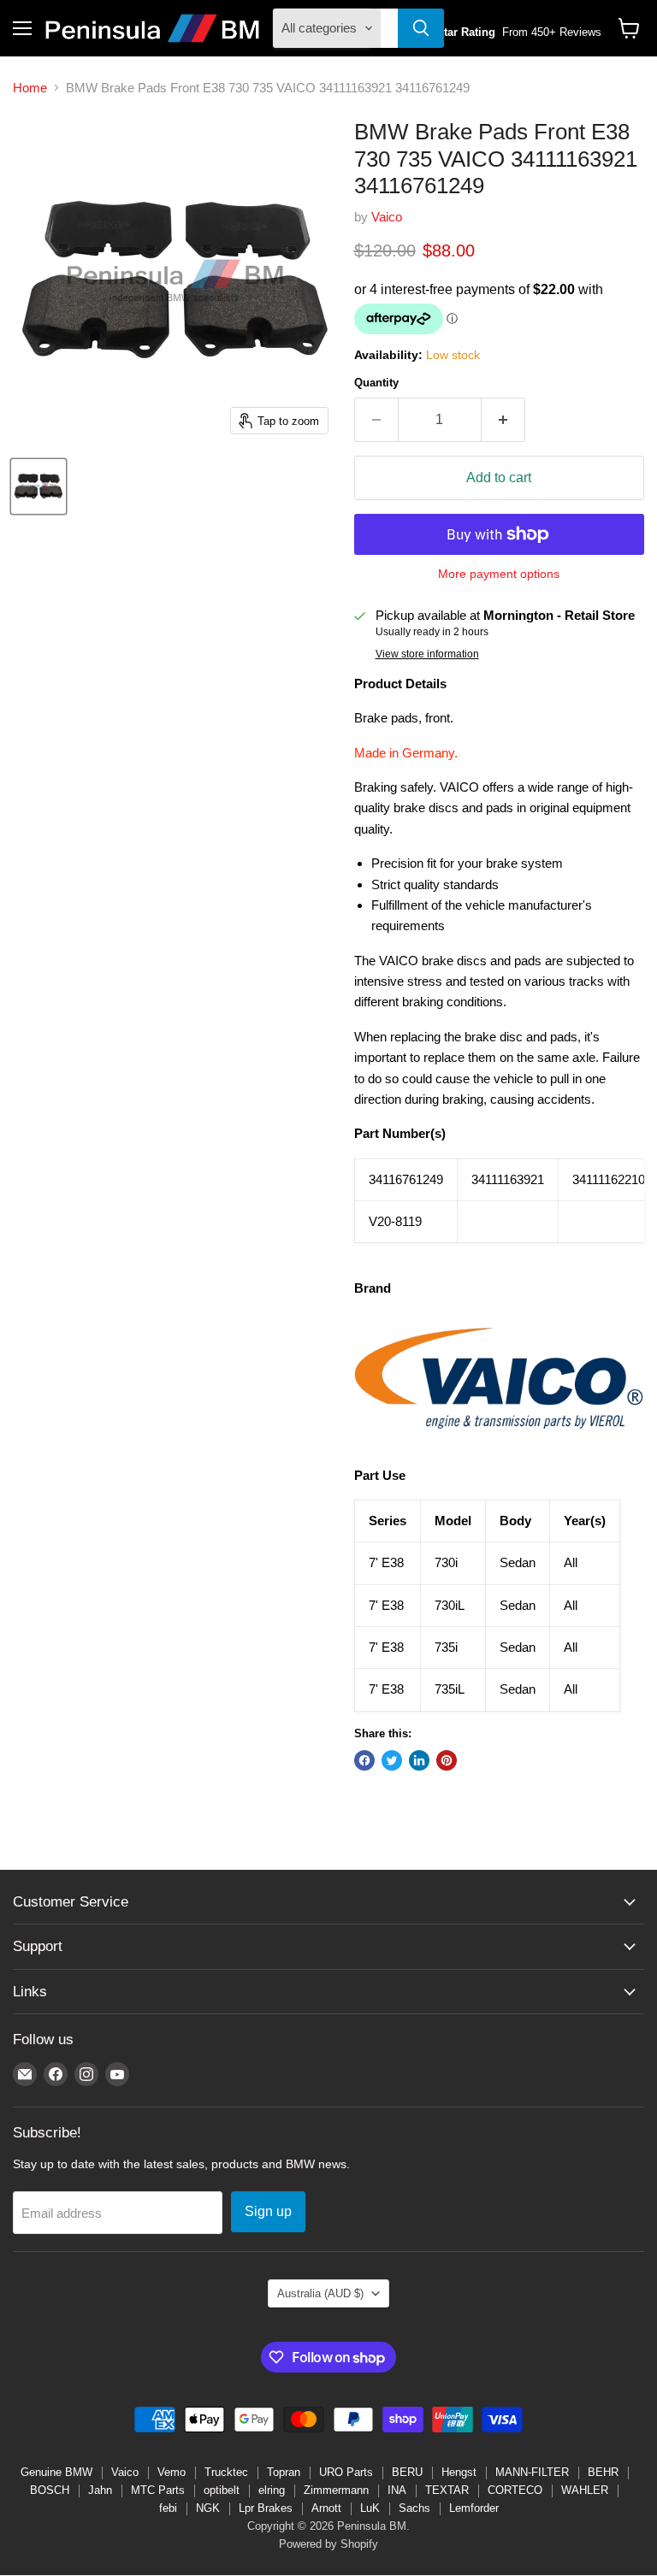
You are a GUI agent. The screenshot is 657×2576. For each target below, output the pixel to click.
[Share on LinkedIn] (419, 1760)
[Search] (421, 28)
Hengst (459, 2472)
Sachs (414, 2508)
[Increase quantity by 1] (503, 420)
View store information (427, 654)
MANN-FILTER (532, 2472)
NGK (208, 2508)
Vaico (387, 217)
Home (30, 88)
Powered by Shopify (328, 2544)
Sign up (268, 2211)
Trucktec (226, 2472)
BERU (407, 2472)
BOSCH (50, 2490)
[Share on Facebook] (364, 1760)
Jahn (100, 2490)
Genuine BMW (56, 2472)
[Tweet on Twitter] (392, 1760)
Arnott (326, 2508)
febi (168, 2508)
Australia (320, 2293)
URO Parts (346, 2472)
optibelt (222, 2490)
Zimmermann (336, 2490)
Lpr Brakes (266, 2508)
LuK (370, 2508)
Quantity (376, 383)
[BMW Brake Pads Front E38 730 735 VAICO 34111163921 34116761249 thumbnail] (38, 486)
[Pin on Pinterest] (447, 1760)
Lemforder (474, 2508)
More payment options (499, 574)
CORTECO (515, 2490)
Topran (284, 2472)
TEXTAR (447, 2490)
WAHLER (585, 2490)
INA (397, 2490)
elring (272, 2490)
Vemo (172, 2472)
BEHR (603, 2472)
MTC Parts (158, 2490)
